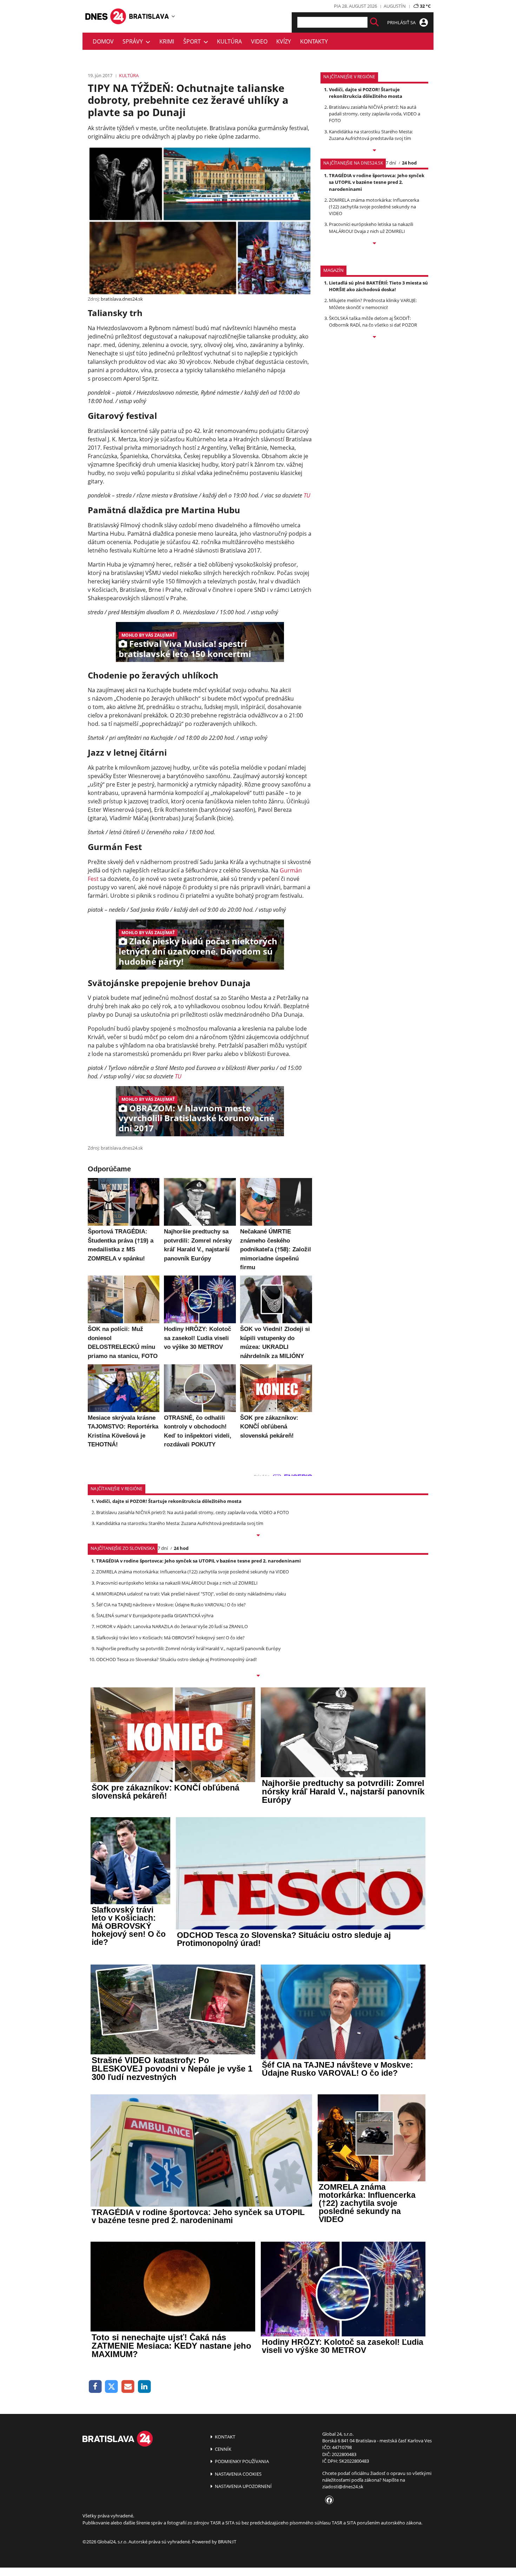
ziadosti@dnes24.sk (343, 2487)
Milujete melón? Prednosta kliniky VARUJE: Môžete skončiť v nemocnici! (373, 304)
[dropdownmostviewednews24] (374, 244)
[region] (173, 16)
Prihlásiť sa (402, 22)
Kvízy (284, 41)
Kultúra (229, 41)
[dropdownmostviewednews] (374, 151)
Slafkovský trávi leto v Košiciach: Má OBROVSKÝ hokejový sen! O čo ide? (170, 1638)
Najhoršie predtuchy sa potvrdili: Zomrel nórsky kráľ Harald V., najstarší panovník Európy (188, 1648)
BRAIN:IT (227, 2542)
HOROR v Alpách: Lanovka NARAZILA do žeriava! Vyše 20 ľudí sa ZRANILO (172, 1626)
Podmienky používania (241, 2461)
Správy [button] (134, 41)
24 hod (409, 163)
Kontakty (314, 41)
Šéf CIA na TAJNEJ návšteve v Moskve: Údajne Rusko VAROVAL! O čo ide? (171, 1605)
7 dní (391, 163)
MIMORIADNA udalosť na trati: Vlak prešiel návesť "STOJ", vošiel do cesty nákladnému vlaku (191, 1594)
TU (307, 495)
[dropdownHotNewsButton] (374, 337)
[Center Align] (374, 22)
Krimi (167, 41)
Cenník (223, 2449)
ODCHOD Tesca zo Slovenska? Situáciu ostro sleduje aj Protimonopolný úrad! (176, 1659)
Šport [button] (193, 41)
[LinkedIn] (144, 2387)
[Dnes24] (149, 16)
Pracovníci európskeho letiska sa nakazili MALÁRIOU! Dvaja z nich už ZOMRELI (371, 228)
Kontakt (224, 2437)
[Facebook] (95, 2387)
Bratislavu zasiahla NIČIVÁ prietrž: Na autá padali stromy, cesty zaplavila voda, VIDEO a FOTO (375, 114)
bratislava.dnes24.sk (122, 299)
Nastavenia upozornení (243, 2486)
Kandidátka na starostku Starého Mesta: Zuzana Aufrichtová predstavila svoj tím (371, 135)
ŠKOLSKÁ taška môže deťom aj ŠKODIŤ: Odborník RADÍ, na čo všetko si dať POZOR (373, 322)
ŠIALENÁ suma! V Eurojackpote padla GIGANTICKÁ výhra (155, 1615)
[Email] (128, 2387)
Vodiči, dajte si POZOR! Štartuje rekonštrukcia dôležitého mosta (366, 93)
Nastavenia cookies (238, 2474)
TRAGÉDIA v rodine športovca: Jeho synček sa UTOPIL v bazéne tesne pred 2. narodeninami (377, 182)
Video (259, 41)
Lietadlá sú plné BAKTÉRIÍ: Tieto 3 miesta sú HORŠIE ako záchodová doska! (378, 286)
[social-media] (328, 2501)
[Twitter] (112, 2387)
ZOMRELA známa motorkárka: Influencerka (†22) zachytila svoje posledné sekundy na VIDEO (374, 207)
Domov (103, 41)
